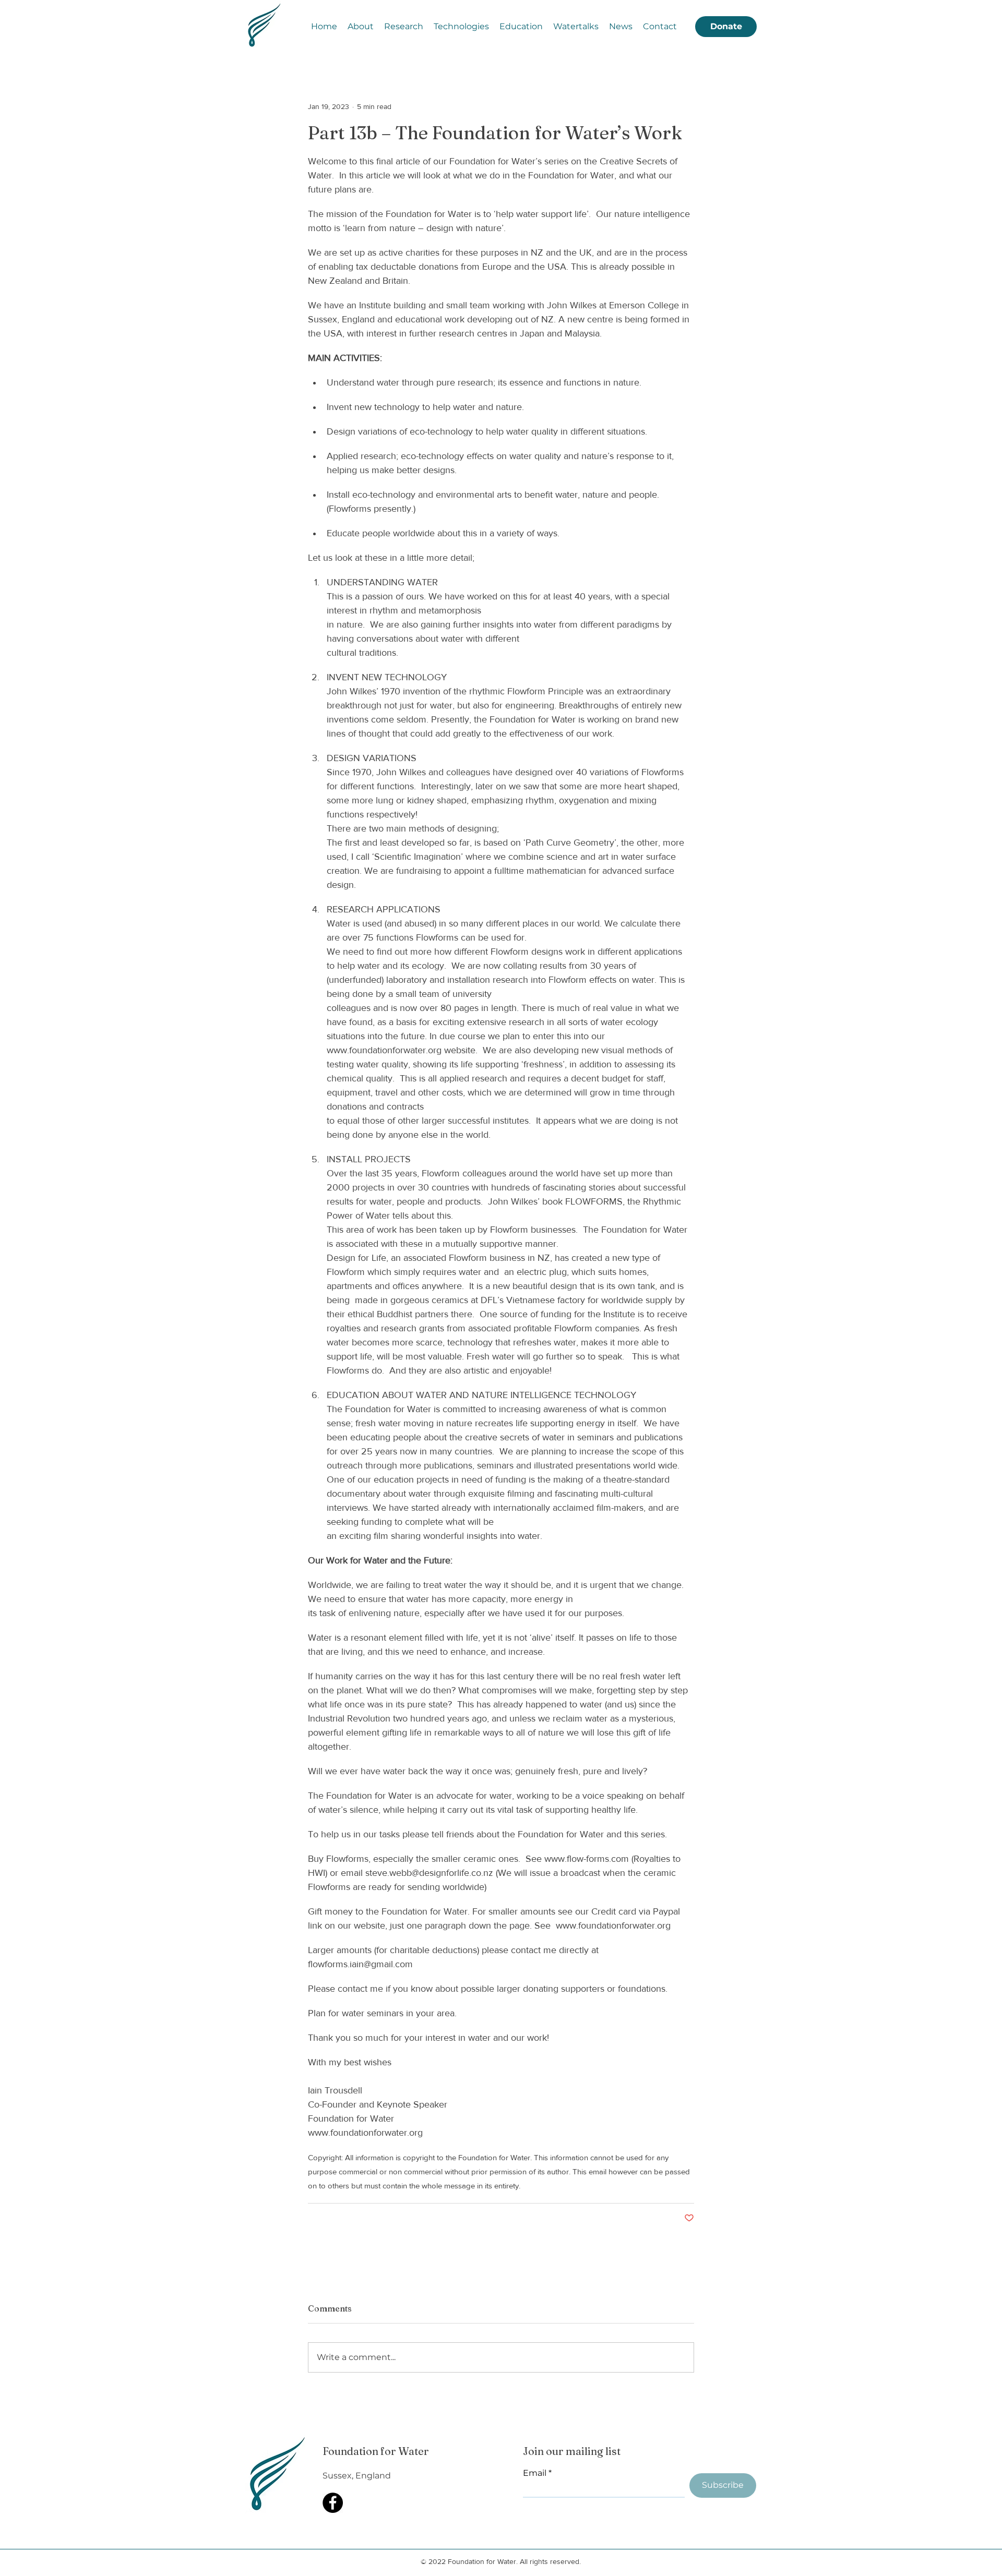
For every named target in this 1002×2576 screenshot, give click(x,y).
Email (535, 2473)
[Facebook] (333, 2503)
